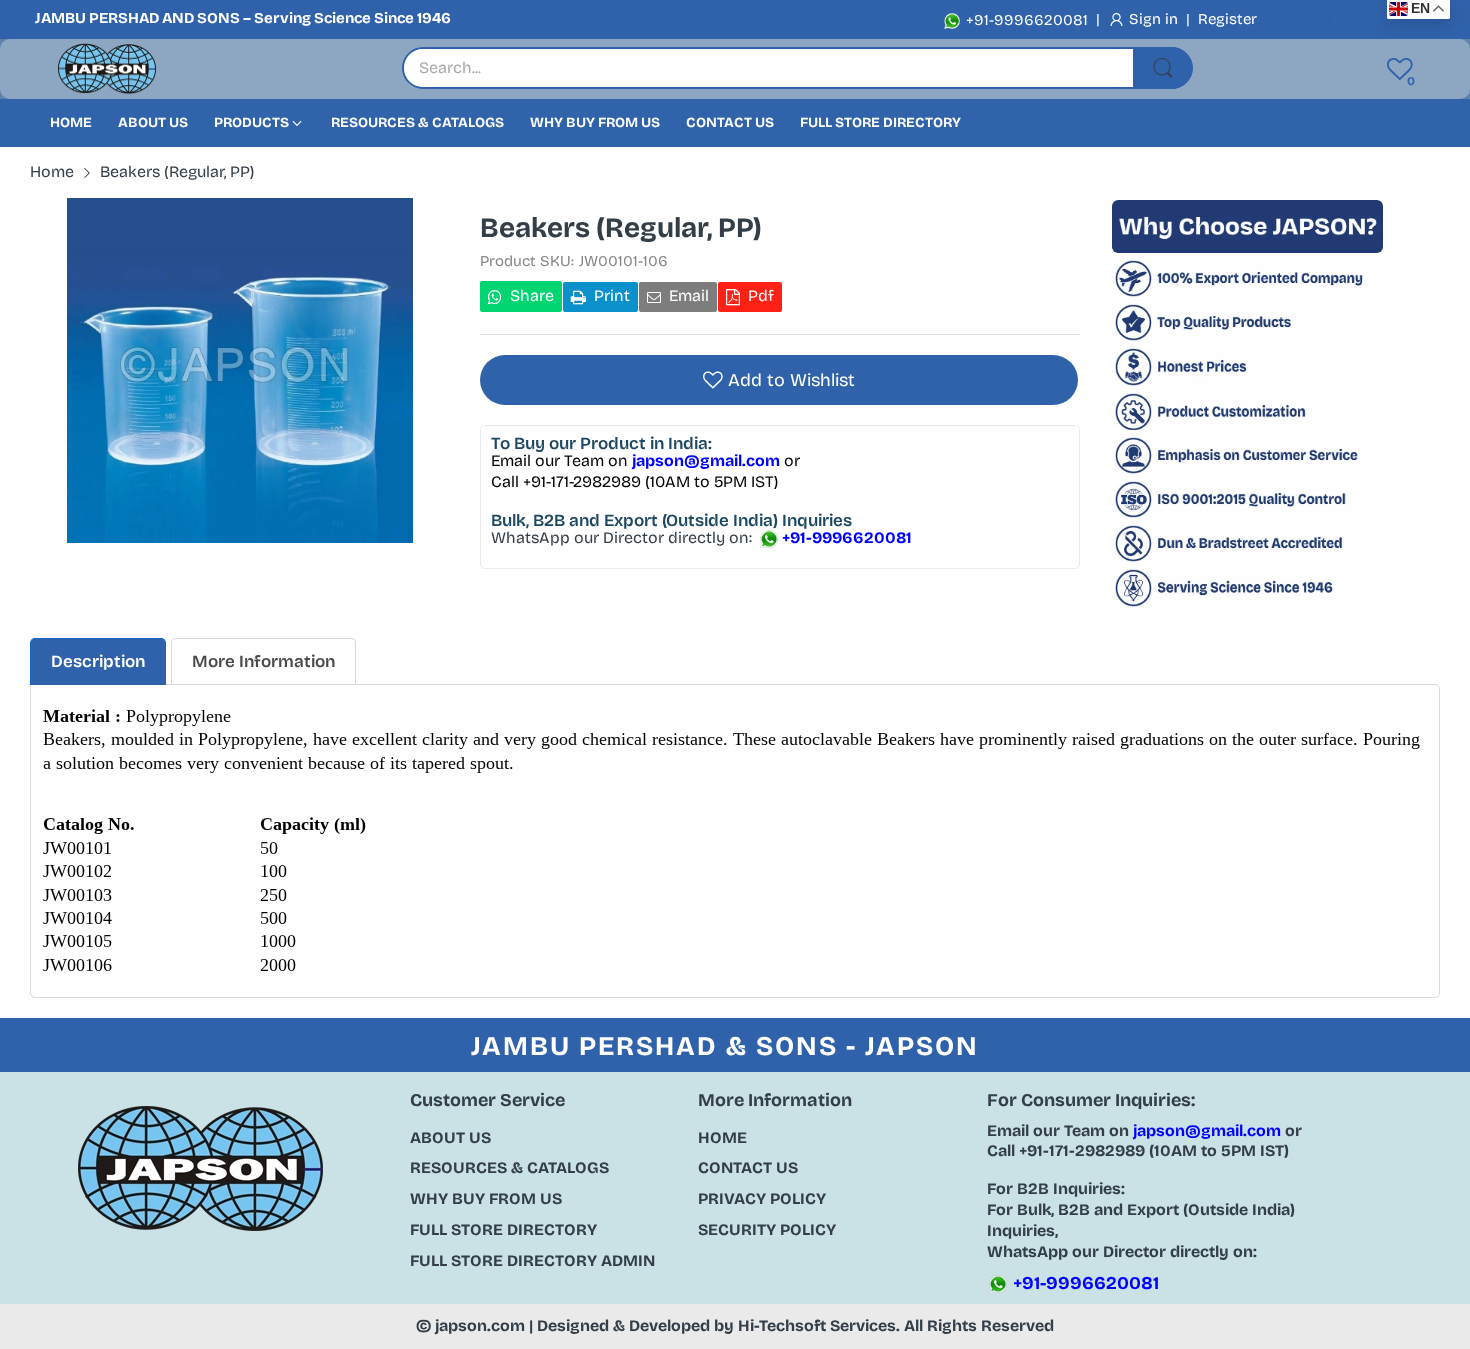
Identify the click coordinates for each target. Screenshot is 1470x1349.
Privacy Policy (762, 1198)
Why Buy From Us (486, 1198)
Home (722, 1137)
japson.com (480, 1325)
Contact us (748, 1167)
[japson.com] (107, 69)
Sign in (1155, 19)
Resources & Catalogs (509, 1167)
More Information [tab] (263, 661)
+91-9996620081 (1025, 20)
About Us (450, 1137)
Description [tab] (98, 661)
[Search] (1163, 68)
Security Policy (767, 1229)
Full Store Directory (503, 1229)
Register (1227, 19)
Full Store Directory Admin (532, 1260)
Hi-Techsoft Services (817, 1325)
